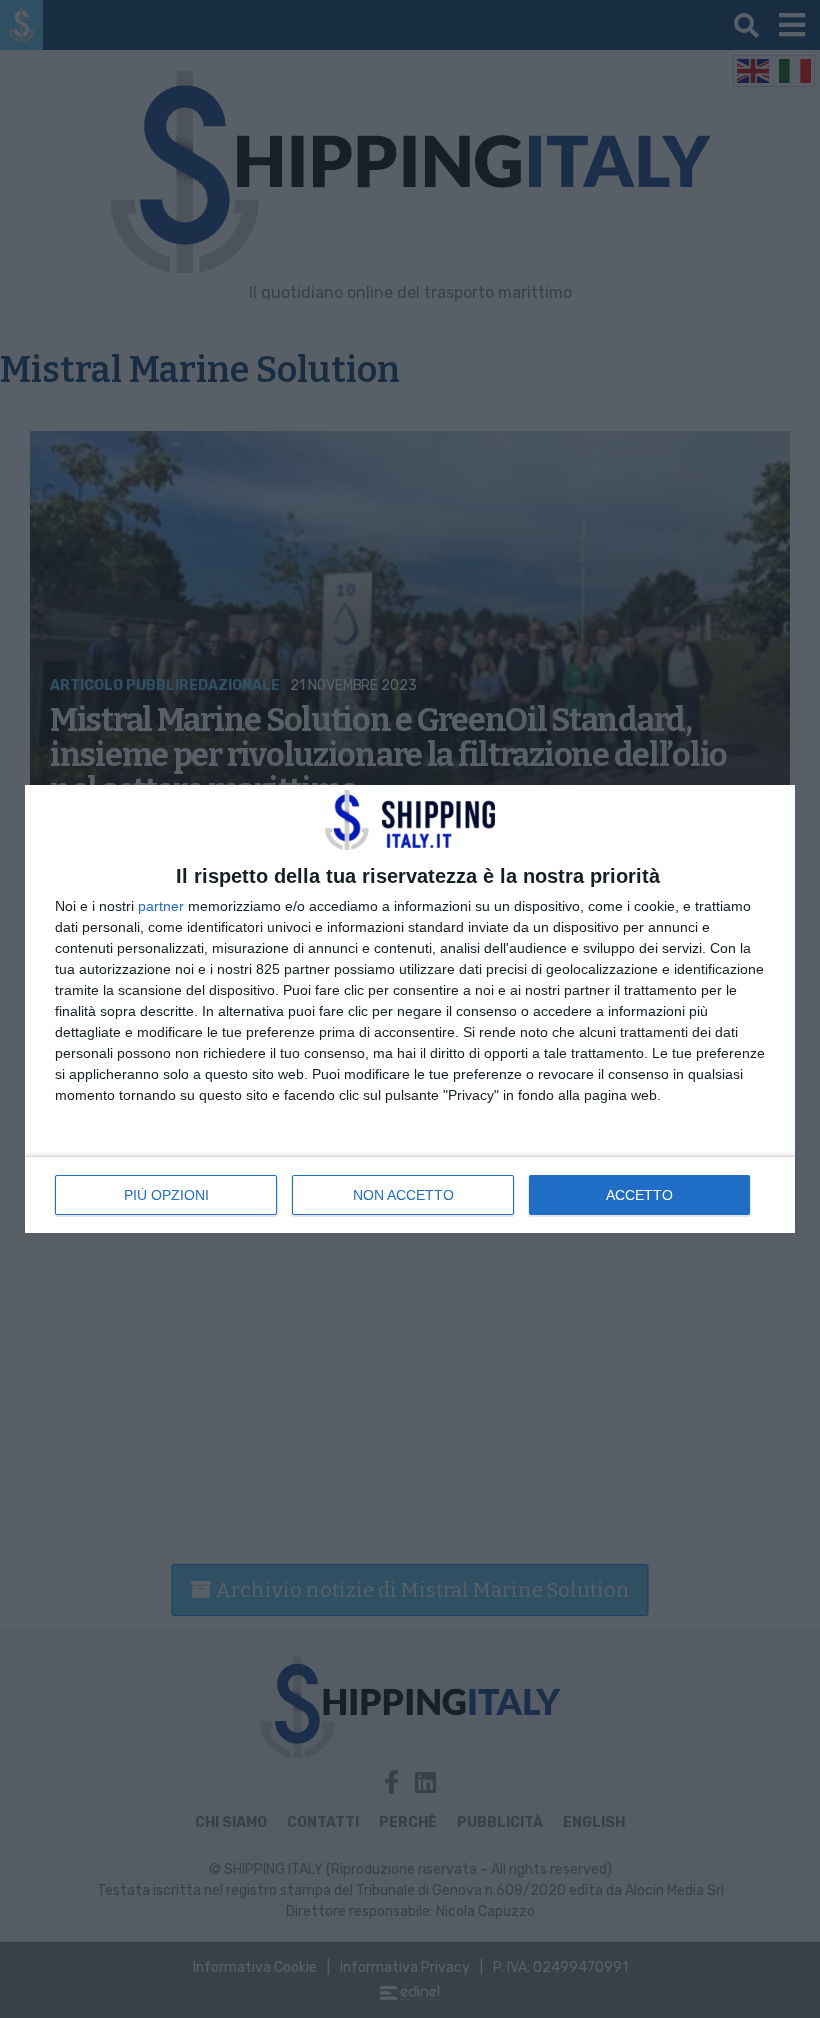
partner (161, 906)
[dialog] (410, 1009)
